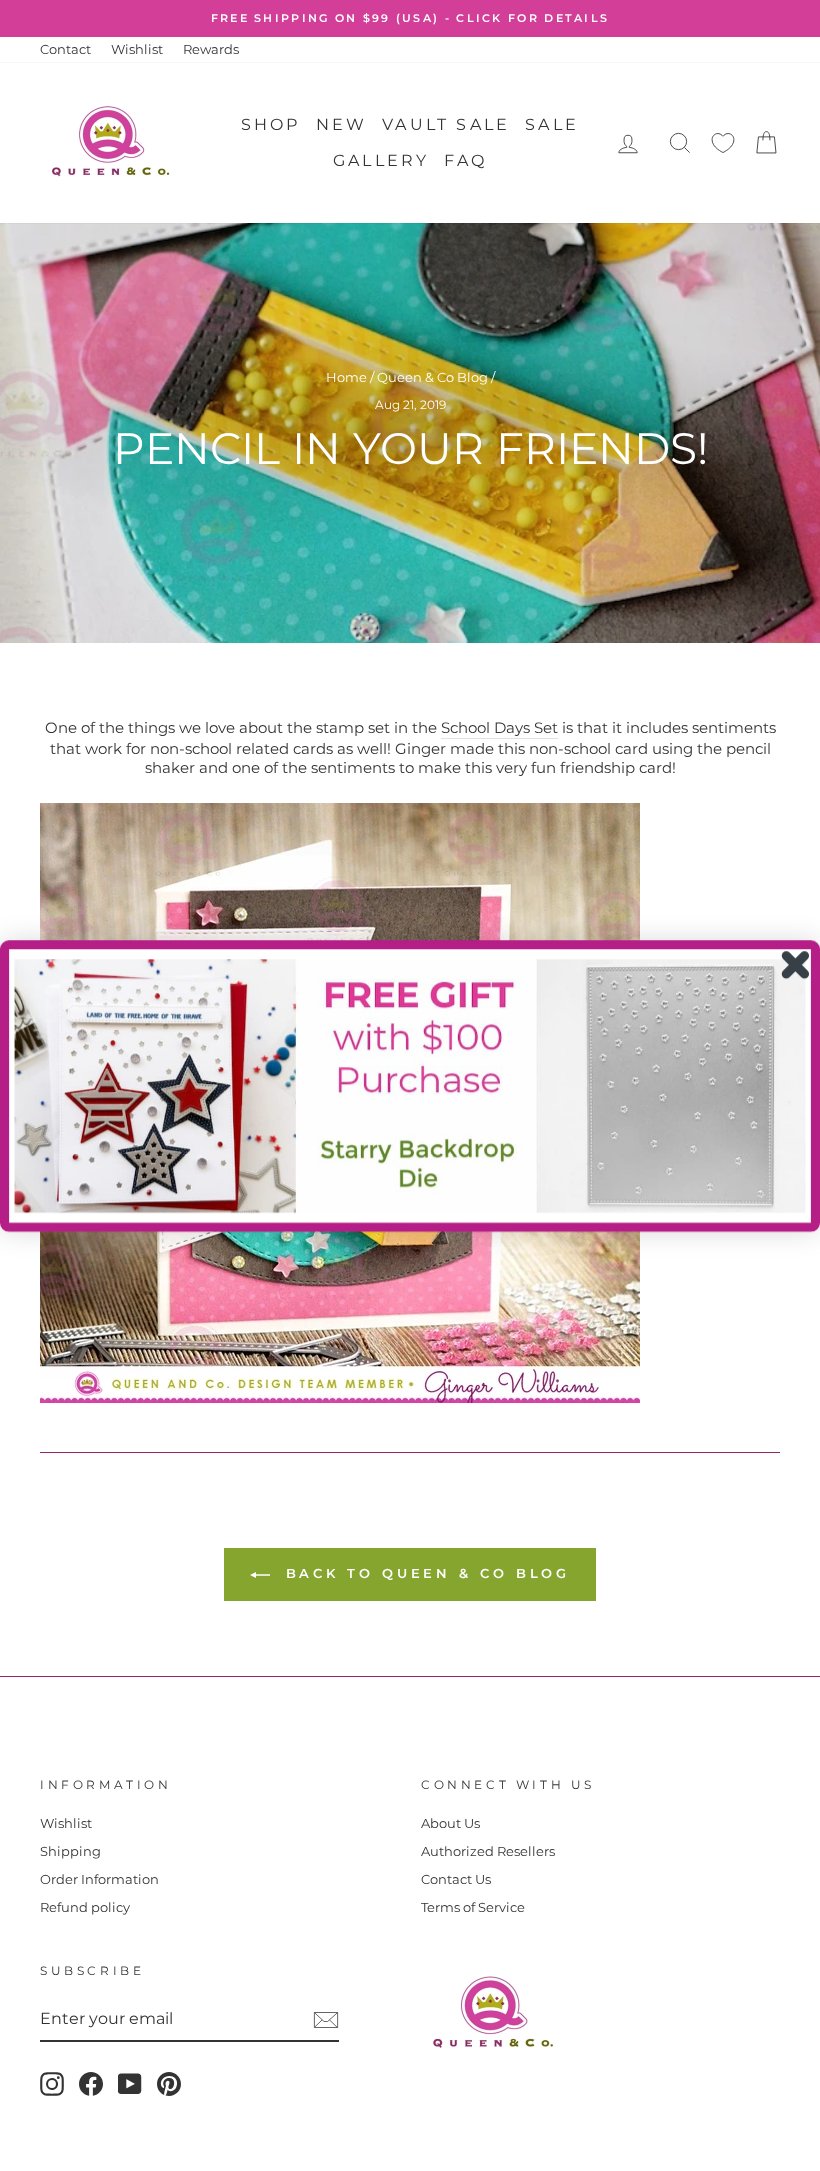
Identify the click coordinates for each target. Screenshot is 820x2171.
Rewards (211, 49)
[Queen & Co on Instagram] (52, 2084)
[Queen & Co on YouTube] (130, 2084)
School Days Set (499, 727)
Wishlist (137, 49)
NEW (342, 124)
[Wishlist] (723, 143)
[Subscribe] (326, 2020)
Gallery (381, 160)
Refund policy (85, 1907)
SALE (552, 124)
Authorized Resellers (488, 1851)
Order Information (99, 1879)
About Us (450, 1823)
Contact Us (456, 1879)
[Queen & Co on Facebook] (91, 2084)
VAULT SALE (446, 124)
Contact (65, 49)
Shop (271, 124)
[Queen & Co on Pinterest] (169, 2084)
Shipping (70, 1851)
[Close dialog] (796, 965)
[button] (410, 1085)
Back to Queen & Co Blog (424, 1573)
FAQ (465, 160)
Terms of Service (473, 1907)
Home (346, 377)
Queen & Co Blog (432, 377)
